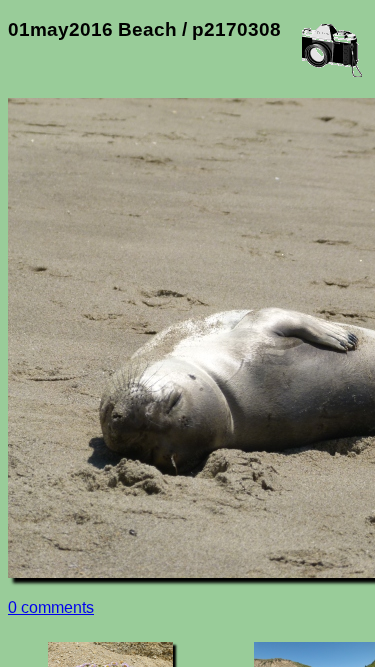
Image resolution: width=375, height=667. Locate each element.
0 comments (51, 607)
